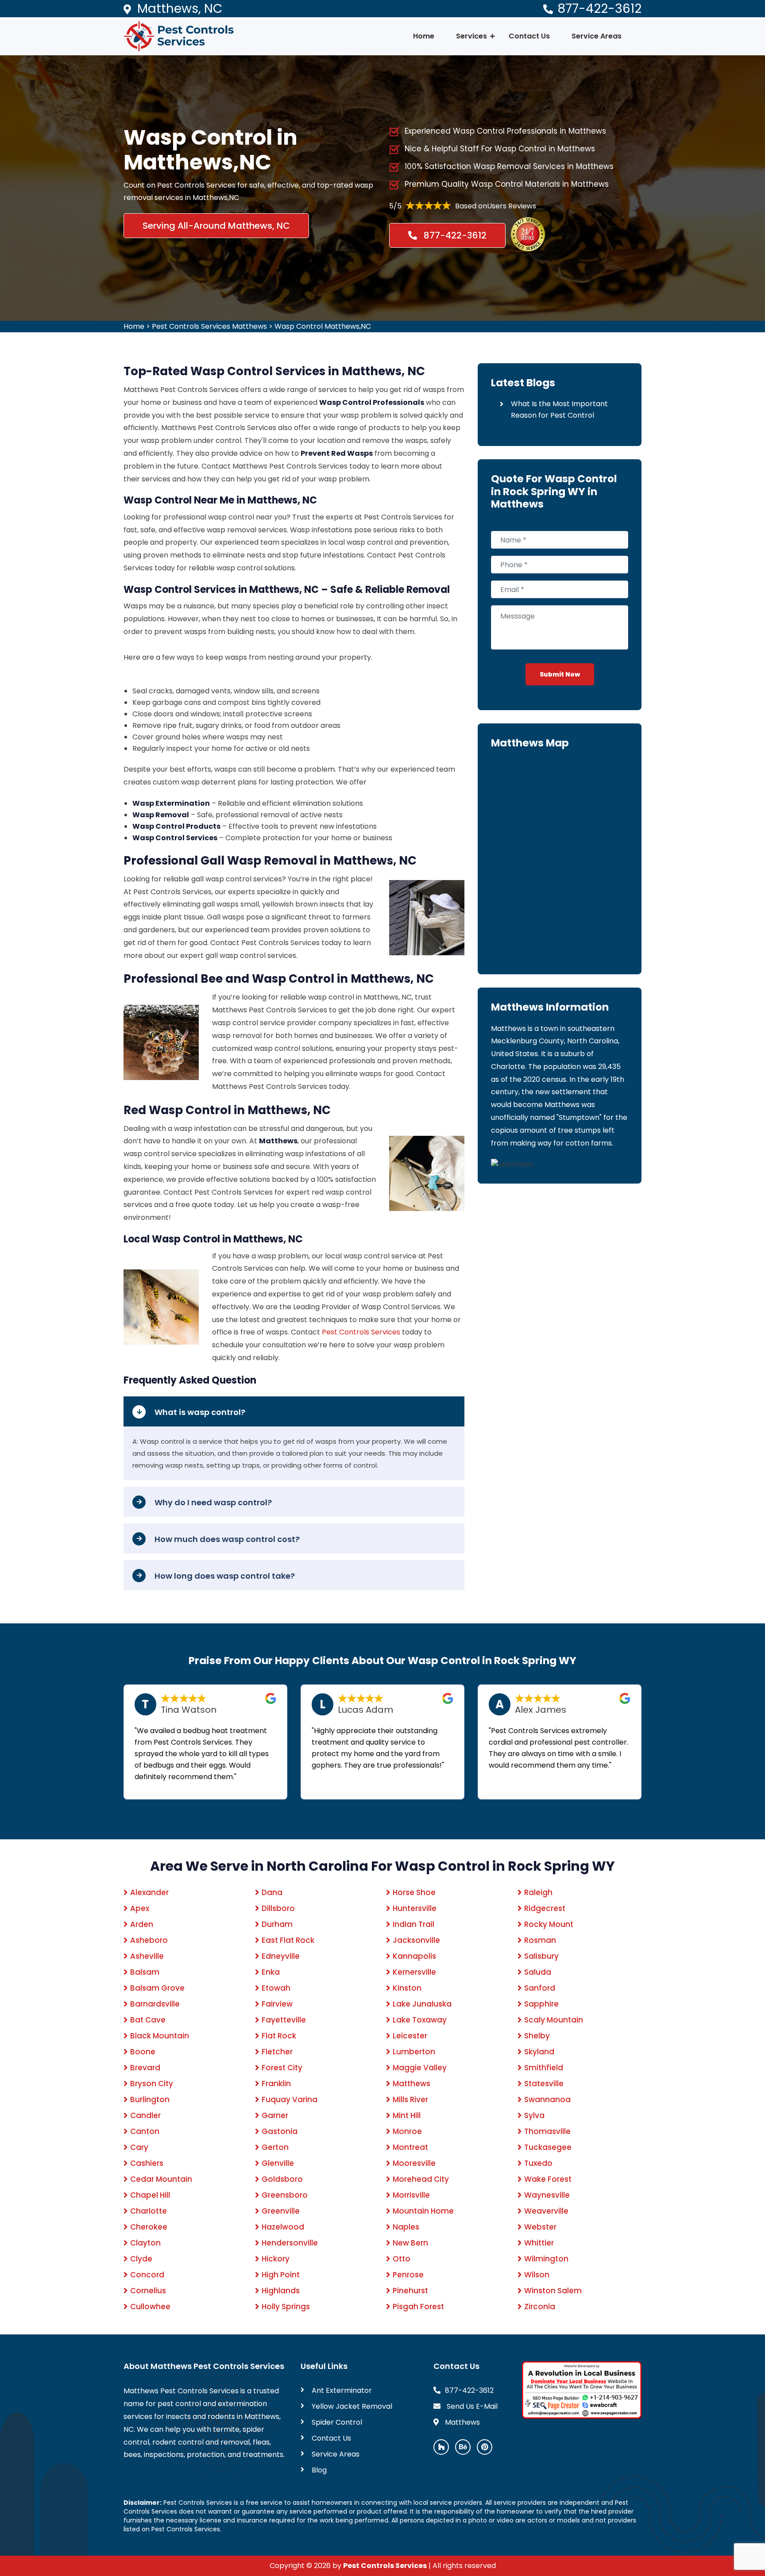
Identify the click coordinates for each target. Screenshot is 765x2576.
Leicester (410, 2036)
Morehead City (421, 2179)
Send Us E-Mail (471, 2406)
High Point (281, 2275)
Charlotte (149, 2211)
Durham (277, 1924)
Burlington (150, 2099)
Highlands (281, 2291)
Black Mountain (160, 2036)
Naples (406, 2227)
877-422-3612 (599, 9)
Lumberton (414, 2052)
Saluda (538, 1972)
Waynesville (547, 2195)
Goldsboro (282, 2179)
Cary (139, 2147)
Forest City (282, 2068)
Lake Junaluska (422, 2004)
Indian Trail (413, 1924)
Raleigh (538, 1892)
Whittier (539, 2243)
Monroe (407, 2131)
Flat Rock (279, 2036)
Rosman (540, 1940)
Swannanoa (547, 2099)
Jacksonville (416, 1940)
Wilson (537, 2275)
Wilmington (546, 2259)
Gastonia (280, 2131)
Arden (142, 1924)
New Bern (410, 2243)
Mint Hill (407, 2115)
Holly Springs (286, 2307)
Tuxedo (538, 2163)
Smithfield (544, 2068)
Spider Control (337, 2422)
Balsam (145, 1972)
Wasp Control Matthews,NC (323, 326)
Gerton (275, 2147)
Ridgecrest (545, 1908)
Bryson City (152, 2084)
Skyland (539, 2052)
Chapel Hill (150, 2195)
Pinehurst (410, 2291)
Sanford (540, 1988)
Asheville (147, 1956)
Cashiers (147, 2163)
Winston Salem (553, 2291)
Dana (272, 1892)
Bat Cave (148, 2020)
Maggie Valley (420, 2068)
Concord (147, 2275)
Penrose (408, 2275)
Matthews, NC (180, 9)
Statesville (544, 2084)
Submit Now (560, 674)
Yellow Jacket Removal (352, 2406)
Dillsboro (278, 1908)
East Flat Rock (288, 1940)
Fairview (277, 2004)
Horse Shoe (414, 1892)
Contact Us (529, 36)
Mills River (410, 2099)
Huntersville (415, 1908)
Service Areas (597, 36)
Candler (145, 2115)
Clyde (141, 2259)
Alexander (149, 1892)
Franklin (276, 2084)
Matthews (411, 2084)
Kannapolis (414, 1956)
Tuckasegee (548, 2147)
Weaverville (546, 2211)
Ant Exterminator (342, 2390)
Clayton (145, 2243)
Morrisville (411, 2195)
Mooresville (414, 2163)
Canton (145, 2131)
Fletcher (277, 2052)
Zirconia (540, 2307)
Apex (140, 1908)
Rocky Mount (549, 1924)
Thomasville (547, 2131)
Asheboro (149, 1940)
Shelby (537, 2036)
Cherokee (149, 2227)
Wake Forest (548, 2179)
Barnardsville (155, 2004)
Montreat (410, 2147)
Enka (271, 1972)
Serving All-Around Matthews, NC (216, 226)
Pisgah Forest (418, 2307)
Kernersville (414, 1972)
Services (471, 36)
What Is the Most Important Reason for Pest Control (559, 409)
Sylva (534, 2115)
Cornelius (148, 2291)
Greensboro (285, 2195)
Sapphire (541, 2004)
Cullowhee (150, 2307)
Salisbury (541, 1956)
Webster (540, 2227)
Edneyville (281, 1956)
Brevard (145, 2068)
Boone (143, 2052)
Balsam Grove (157, 1988)
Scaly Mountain (554, 2020)
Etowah (276, 1988)
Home (424, 36)
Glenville (278, 2163)
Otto (402, 2259)
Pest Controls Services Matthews (209, 326)
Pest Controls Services (361, 1332)
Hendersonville (290, 2243)
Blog (319, 2470)
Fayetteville (284, 2020)
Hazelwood (283, 2227)
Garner (275, 2115)
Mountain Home (423, 2211)
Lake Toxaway (420, 2020)
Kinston (407, 1988)
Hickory (276, 2259)
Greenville (281, 2211)
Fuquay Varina (290, 2099)
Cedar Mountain (161, 2179)
